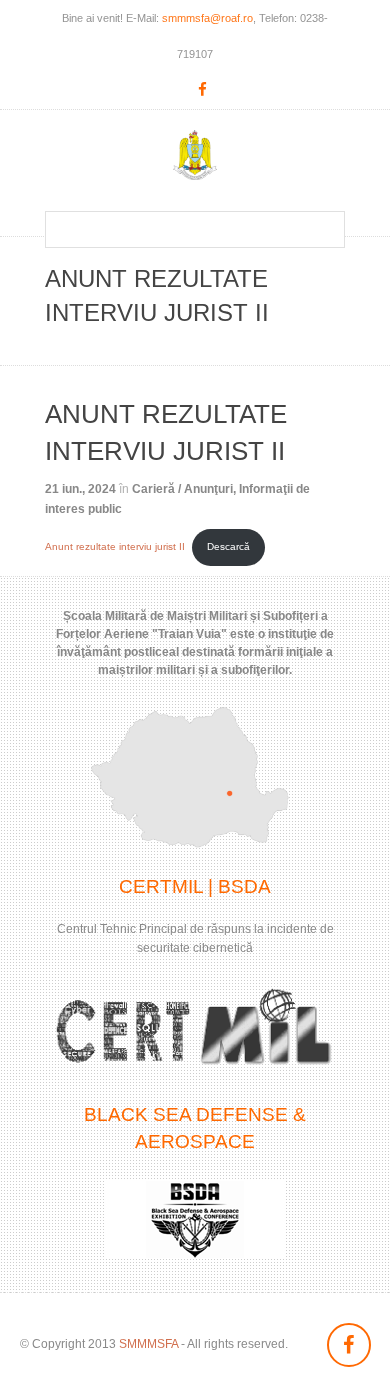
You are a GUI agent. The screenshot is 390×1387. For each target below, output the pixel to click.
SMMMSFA (148, 1344)
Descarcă (228, 546)
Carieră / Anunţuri (182, 489)
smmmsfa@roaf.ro (207, 18)
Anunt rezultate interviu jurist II (115, 546)
